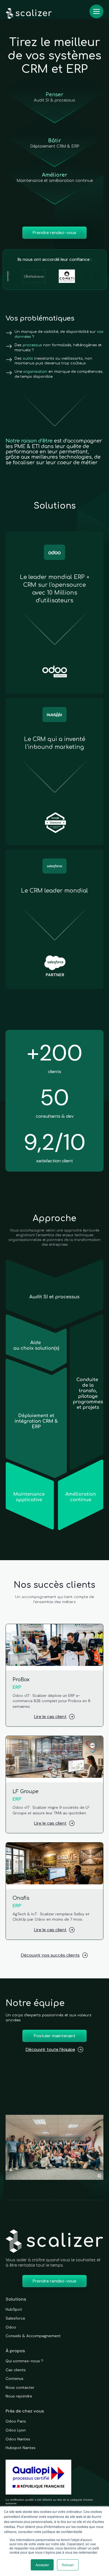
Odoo (11, 2327)
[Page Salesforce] (54, 919)
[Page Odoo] (54, 612)
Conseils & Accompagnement (33, 2336)
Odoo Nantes (18, 2439)
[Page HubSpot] (54, 772)
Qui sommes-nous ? (24, 2361)
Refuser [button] (68, 2565)
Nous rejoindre (19, 2396)
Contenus (15, 2378)
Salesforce (15, 2318)
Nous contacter (20, 2387)
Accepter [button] (42, 2565)
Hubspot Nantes (21, 2448)
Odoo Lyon (16, 2430)
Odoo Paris (16, 2421)
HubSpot (14, 2309)
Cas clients (16, 2370)
